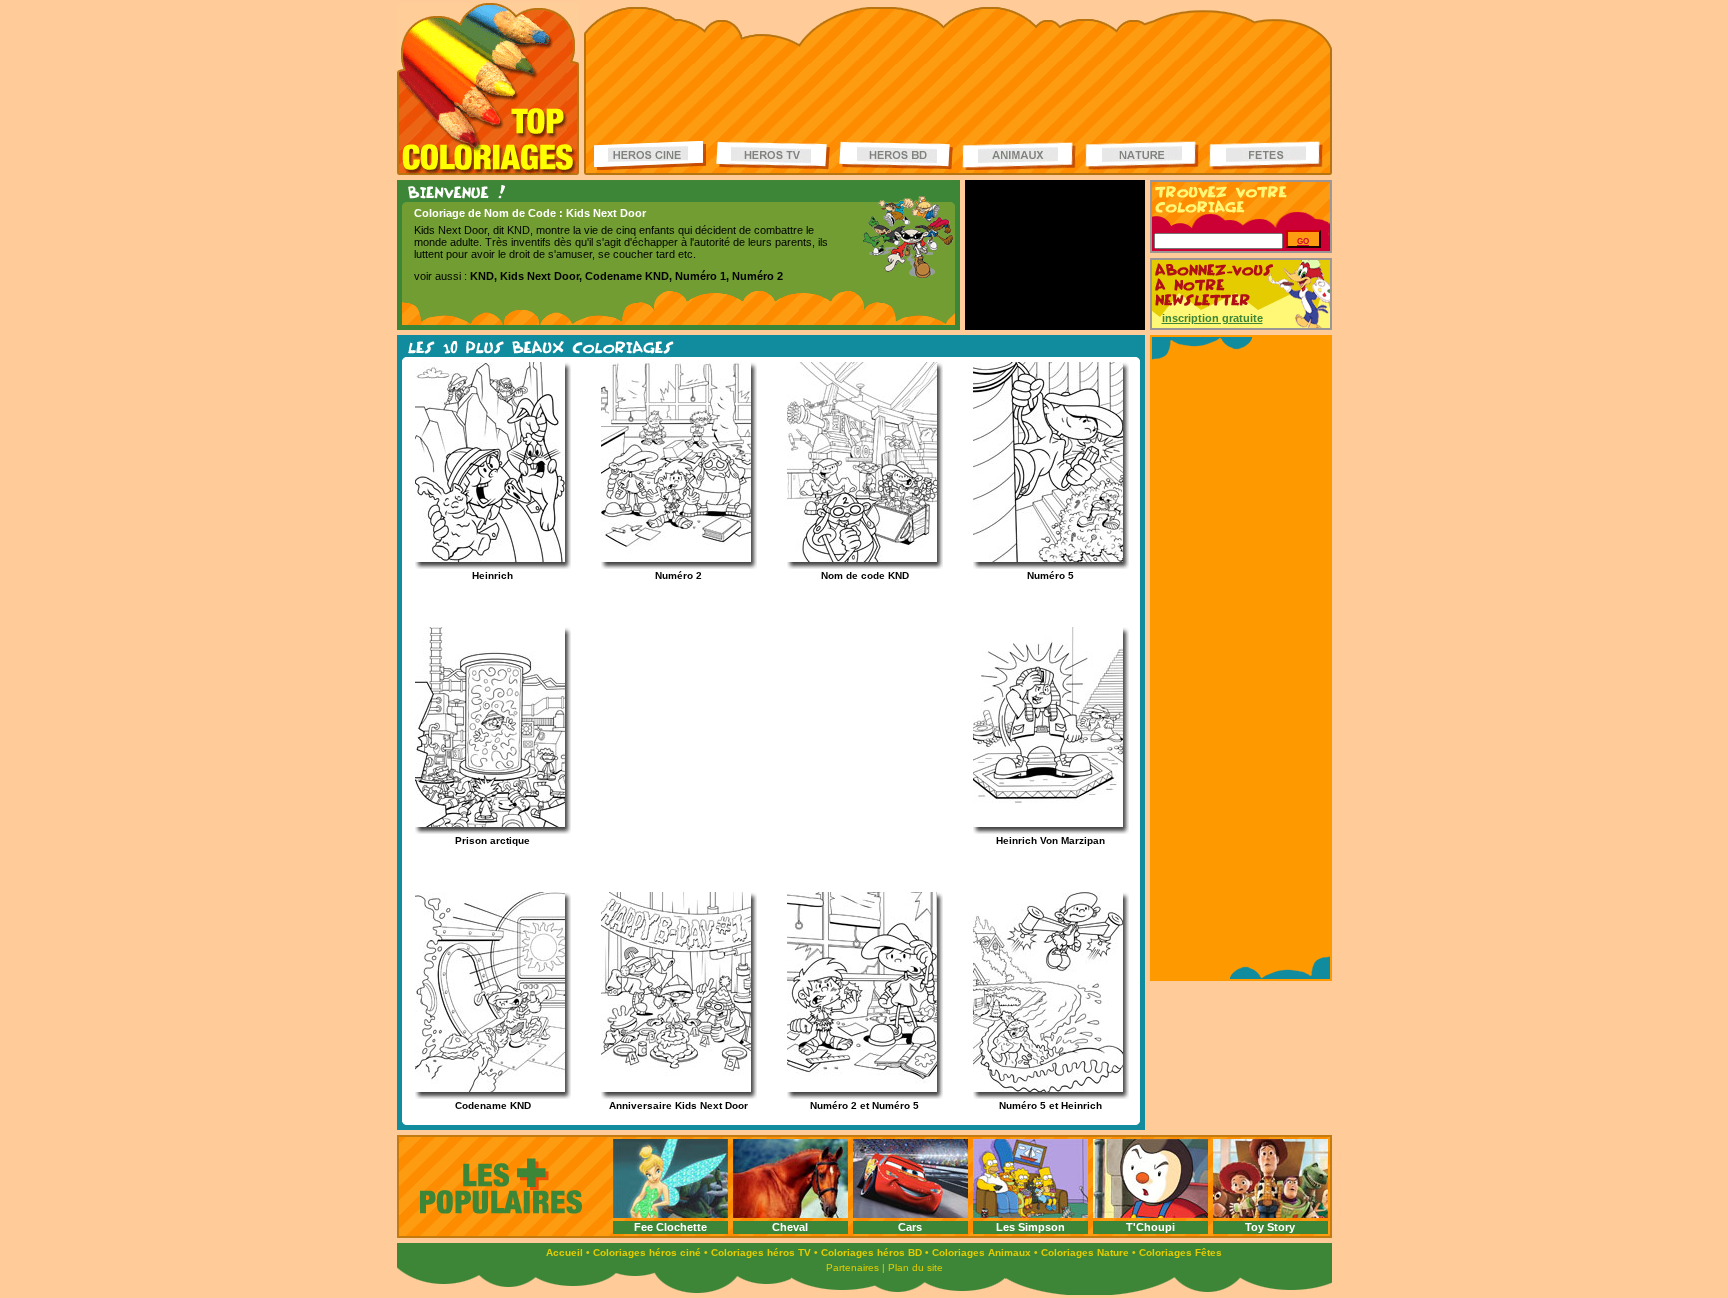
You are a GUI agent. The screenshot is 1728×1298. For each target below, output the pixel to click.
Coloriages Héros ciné (651, 155)
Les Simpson (1030, 1227)
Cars (910, 1227)
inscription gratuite (1212, 318)
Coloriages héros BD (871, 1252)
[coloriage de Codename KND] (481, 1088)
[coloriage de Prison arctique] (481, 823)
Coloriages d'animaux (1019, 155)
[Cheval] (790, 1215)
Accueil (564, 1252)
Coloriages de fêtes (1266, 155)
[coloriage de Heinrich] (481, 558)
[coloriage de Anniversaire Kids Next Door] (667, 1088)
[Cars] (910, 1215)
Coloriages (488, 89)
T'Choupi (1150, 1227)
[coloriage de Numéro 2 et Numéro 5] (853, 1088)
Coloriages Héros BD (896, 155)
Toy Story (1270, 1227)
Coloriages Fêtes (1180, 1252)
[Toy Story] (1270, 1215)
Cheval (790, 1227)
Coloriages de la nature (1142, 155)
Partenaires (852, 1267)
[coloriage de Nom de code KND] (853, 558)
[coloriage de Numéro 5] (1039, 558)
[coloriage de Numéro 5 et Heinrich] (1039, 1088)
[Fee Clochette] (670, 1215)
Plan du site (915, 1267)
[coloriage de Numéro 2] (667, 558)
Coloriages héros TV (761, 1252)
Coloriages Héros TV (773, 155)
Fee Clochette (670, 1227)
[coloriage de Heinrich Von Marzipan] (1039, 823)
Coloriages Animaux (981, 1252)
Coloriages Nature (1085, 1252)
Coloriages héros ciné (647, 1252)
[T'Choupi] (1150, 1215)
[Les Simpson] (1030, 1215)
